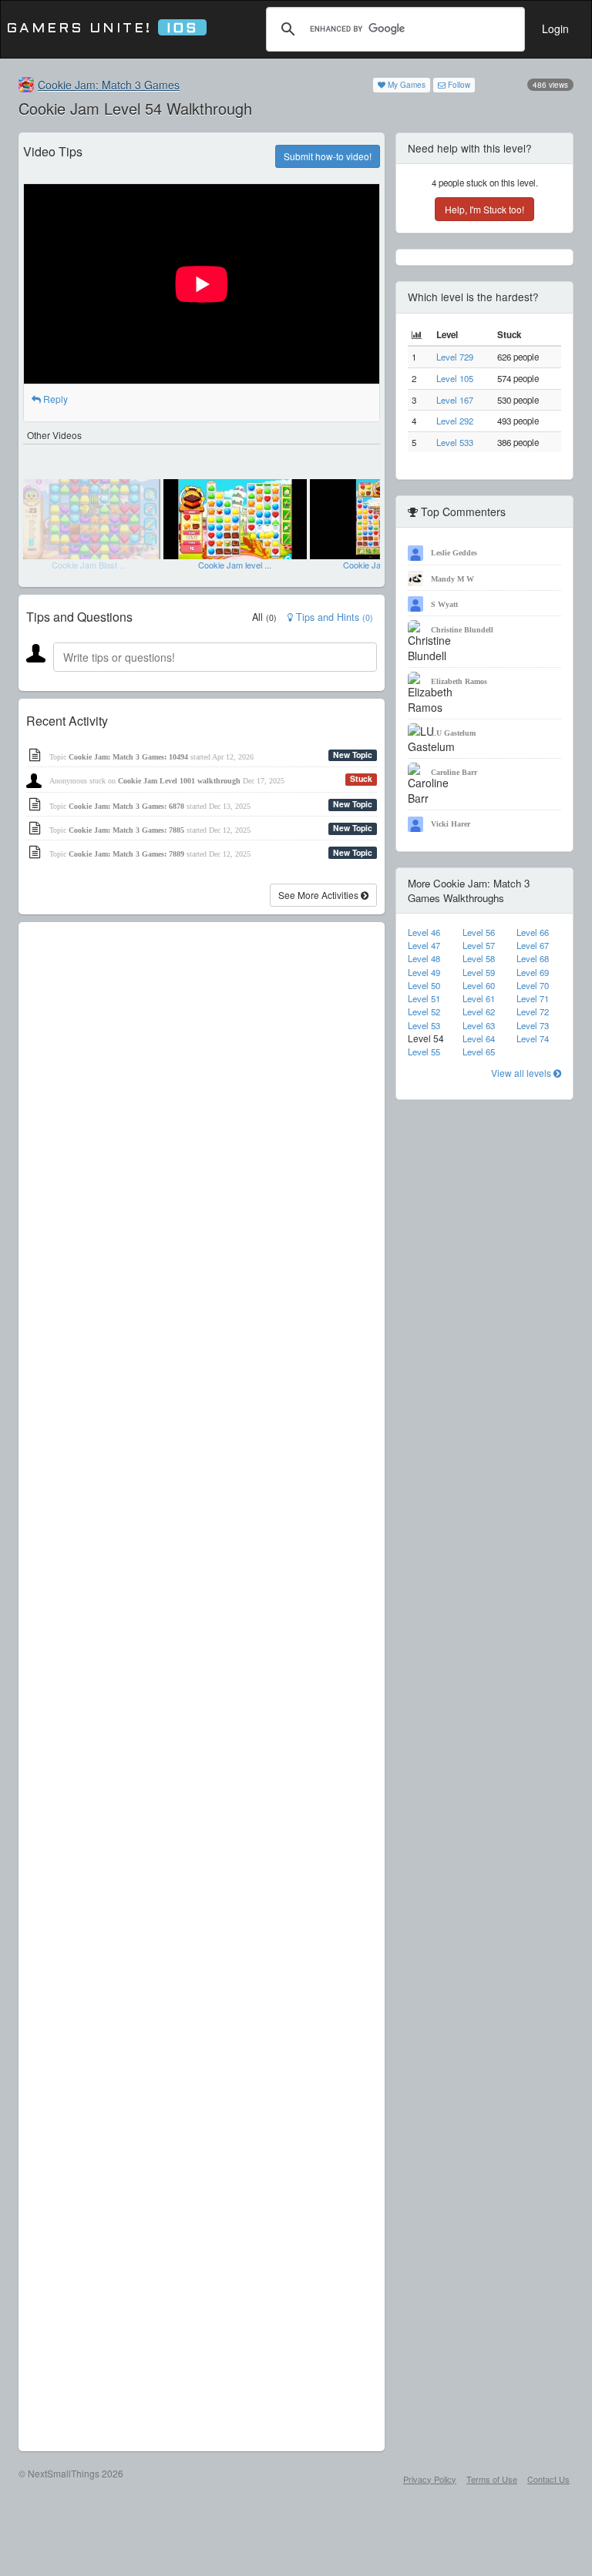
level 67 (533, 945)
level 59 (479, 972)
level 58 (479, 958)
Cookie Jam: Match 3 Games (109, 85)
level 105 (455, 378)
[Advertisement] (202, 1687)
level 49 (424, 972)
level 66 (533, 932)
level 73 (533, 1025)
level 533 (455, 442)
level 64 (479, 1038)
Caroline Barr (454, 772)
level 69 (533, 972)
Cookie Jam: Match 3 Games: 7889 (126, 854)
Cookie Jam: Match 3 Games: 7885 (126, 830)
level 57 (479, 945)
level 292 (455, 421)
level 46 (424, 932)
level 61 (479, 998)
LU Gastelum (453, 733)
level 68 (533, 958)
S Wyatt (444, 604)
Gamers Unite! (102, 29)
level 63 (479, 1025)
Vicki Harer (451, 824)
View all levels (522, 1073)
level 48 (424, 958)
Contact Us (548, 2479)
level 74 (533, 1038)
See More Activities (320, 895)
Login (555, 29)
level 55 (424, 1052)
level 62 (479, 1011)
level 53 (424, 1025)
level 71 (533, 998)
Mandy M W (452, 579)
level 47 (424, 945)
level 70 (533, 985)
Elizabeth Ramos (459, 681)
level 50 (424, 985)
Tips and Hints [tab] (333, 617)
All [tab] (264, 617)
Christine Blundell (462, 630)
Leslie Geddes (454, 553)
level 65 (479, 1052)
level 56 (479, 932)
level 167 (455, 400)
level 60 (479, 985)
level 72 (533, 1011)
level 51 (424, 998)
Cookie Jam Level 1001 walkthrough (179, 781)
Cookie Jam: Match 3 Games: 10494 (128, 757)
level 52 (424, 1011)
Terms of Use (492, 2479)
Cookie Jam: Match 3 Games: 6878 (126, 806)
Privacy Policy (430, 2479)
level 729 (455, 357)
